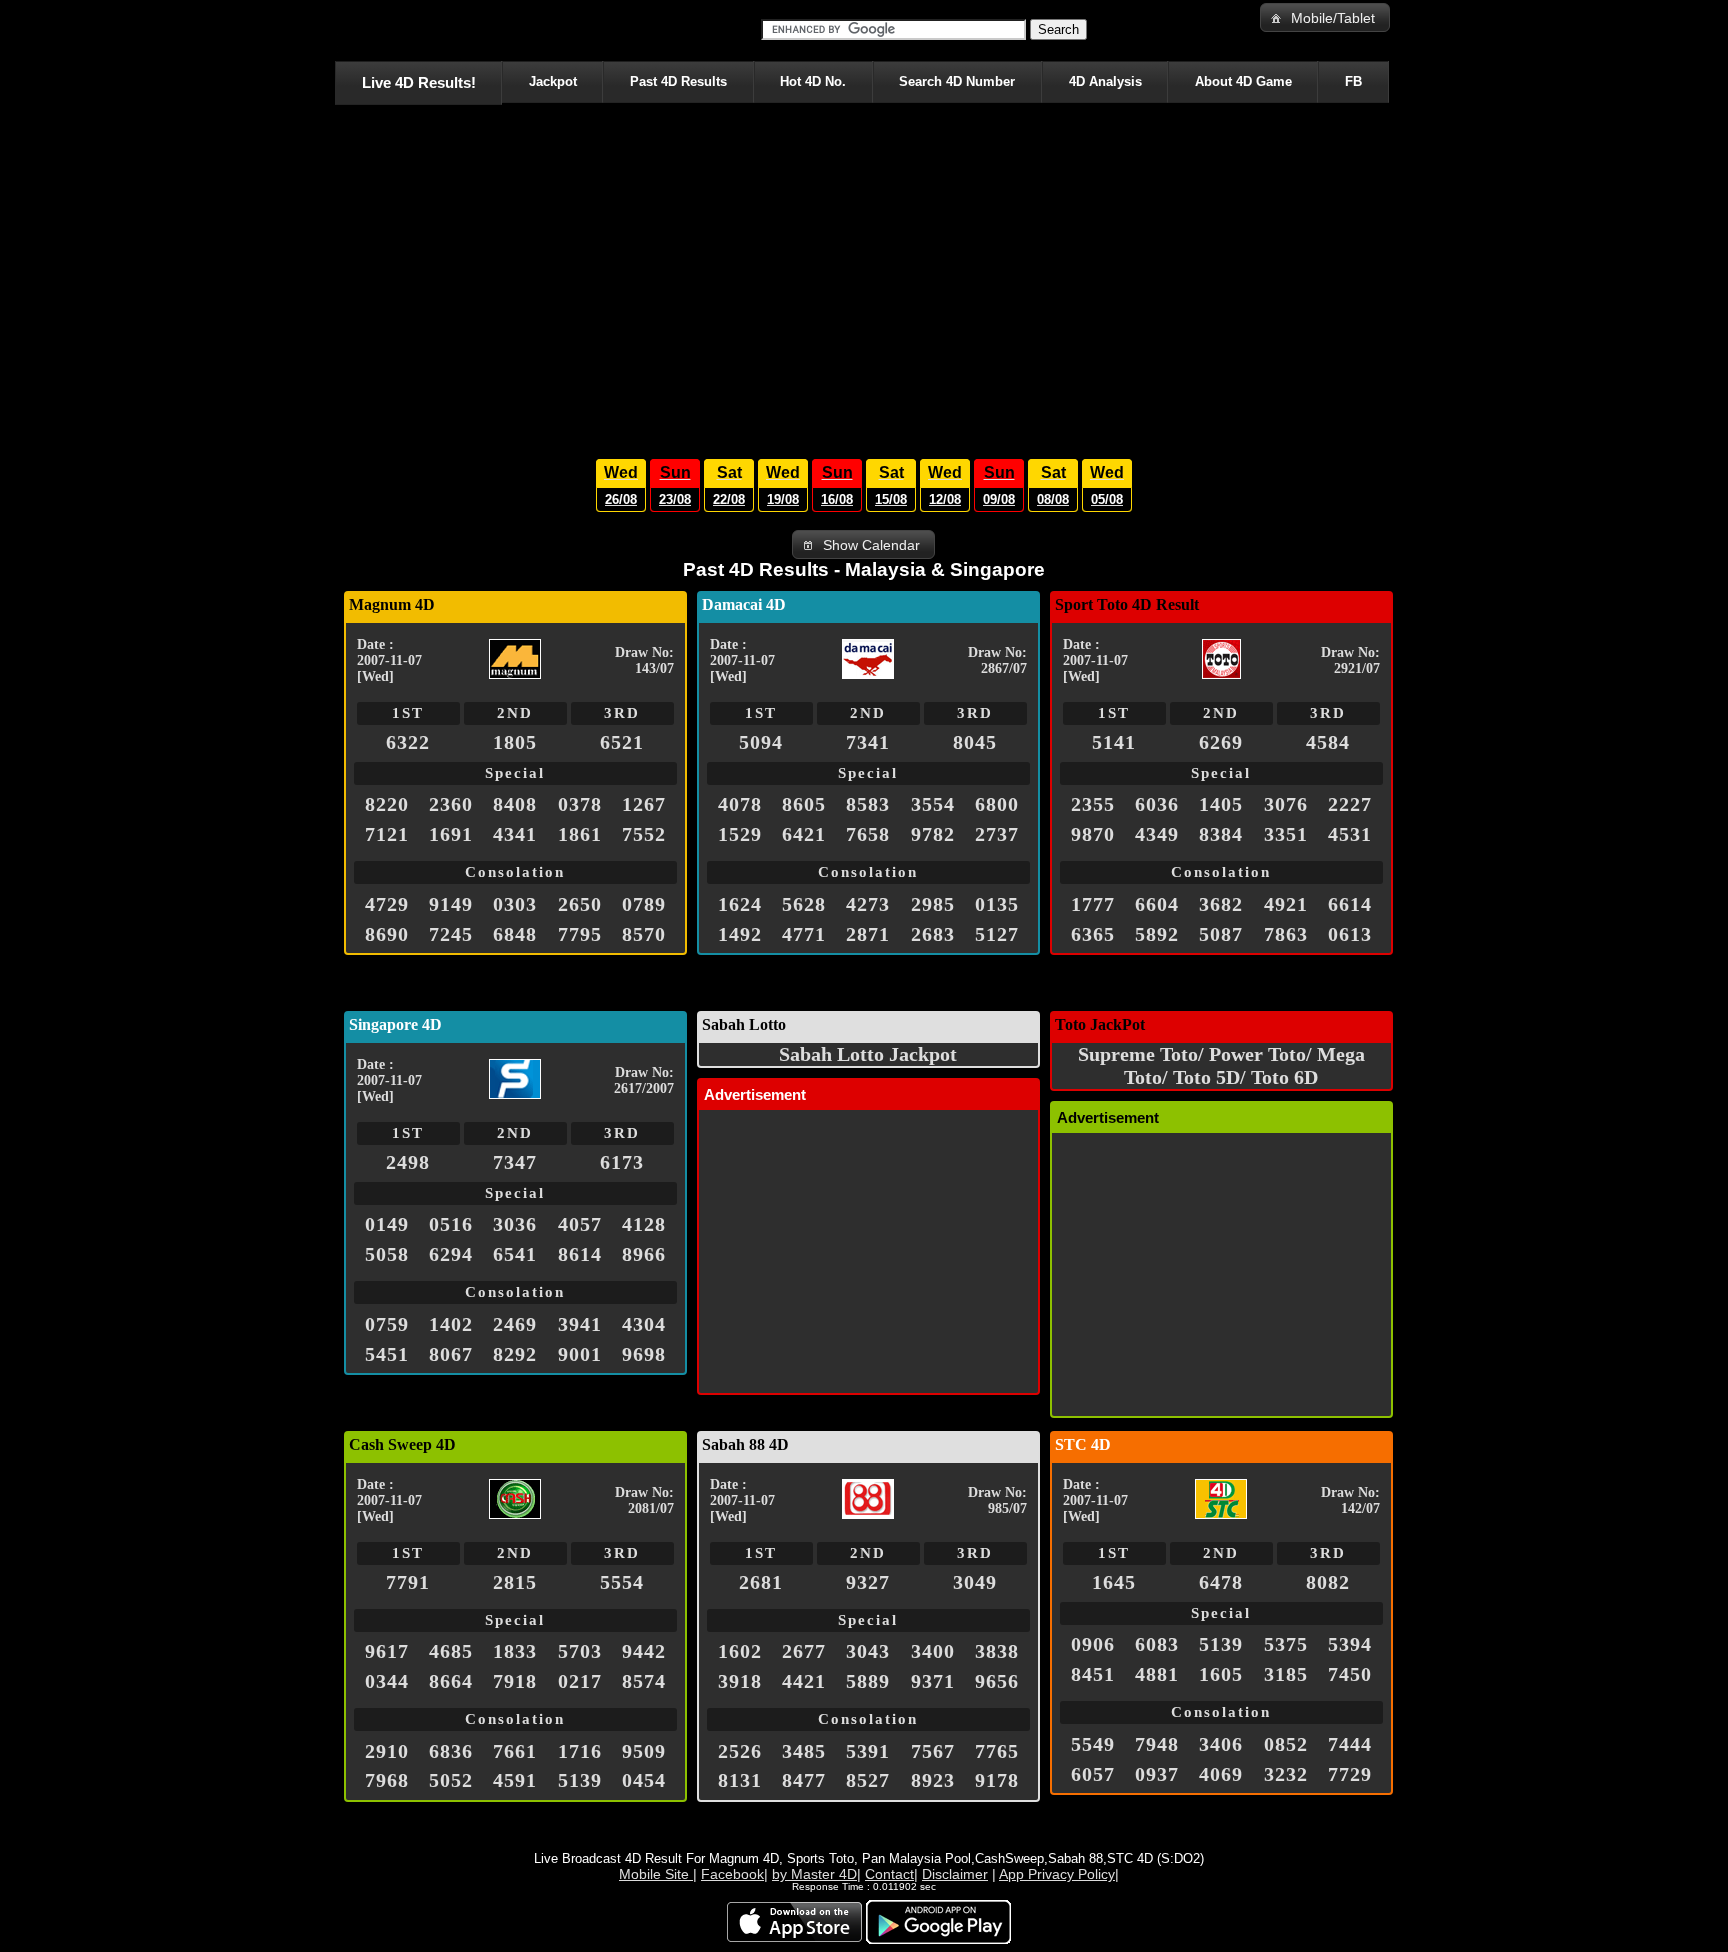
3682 (1221, 904)
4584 (1328, 742)
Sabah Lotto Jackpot (868, 1054)
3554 (933, 804)
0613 (1350, 934)
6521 (622, 742)
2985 (933, 904)
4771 (804, 934)
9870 (1093, 834)
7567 (933, 1751)
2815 (515, 1582)
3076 (1286, 804)
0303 (515, 904)
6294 (451, 1254)
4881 (1157, 1674)
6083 (1157, 1644)
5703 (580, 1651)
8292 (515, 1354)
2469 (515, 1324)
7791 (408, 1582)
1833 (515, 1651)
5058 (387, 1254)
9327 (868, 1582)
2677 (804, 1651)
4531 (1350, 834)
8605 (804, 804)
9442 (644, 1651)
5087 (1221, 934)
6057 (1093, 1774)
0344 (387, 1681)
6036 (1157, 804)
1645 (1114, 1582)
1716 (580, 1751)
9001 (580, 1354)
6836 (451, 1751)
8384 (1221, 834)
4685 (451, 1651)
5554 (622, 1582)
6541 (515, 1254)
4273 (868, 904)
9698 (644, 1354)
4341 (515, 834)
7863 (1286, 934)
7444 (1350, 1744)
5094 (761, 742)
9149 (451, 904)
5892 (1157, 934)
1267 (644, 804)
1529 (740, 834)
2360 (451, 804)
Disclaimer (955, 1874)
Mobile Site (656, 1874)
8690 (387, 934)
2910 (387, 1751)
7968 (387, 1780)
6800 (997, 804)
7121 (387, 834)
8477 (804, 1780)
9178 (997, 1780)
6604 (1157, 904)
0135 (997, 904)
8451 (1093, 1674)
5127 (997, 934)
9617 (387, 1651)
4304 (644, 1324)
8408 (515, 804)
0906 (1093, 1644)
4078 (740, 804)
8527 (868, 1780)
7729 (1350, 1774)
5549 (1093, 1744)
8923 (933, 1780)
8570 (644, 934)
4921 (1286, 904)
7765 (997, 1751)
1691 (451, 834)
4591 (515, 1780)
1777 (1093, 904)
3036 (515, 1224)
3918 (740, 1681)
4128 (644, 1224)
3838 (997, 1651)
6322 (408, 742)
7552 (644, 834)
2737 (997, 834)
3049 (975, 1582)
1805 (515, 742)
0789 (644, 904)
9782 (933, 834)
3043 (868, 1651)
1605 (1221, 1674)
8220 (387, 804)
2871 (868, 934)
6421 (804, 834)
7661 (515, 1751)
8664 (451, 1681)
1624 (740, 904)
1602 (740, 1651)
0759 (387, 1324)
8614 (580, 1254)
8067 (451, 1354)
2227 (1350, 804)
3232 (1286, 1774)
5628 (804, 904)
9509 (644, 1751)
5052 (451, 1780)
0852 (1286, 1744)
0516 (451, 1224)
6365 (1093, 934)
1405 (1221, 804)
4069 (1221, 1774)
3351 (1286, 834)
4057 (580, 1224)
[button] (1325, 17)
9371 (933, 1681)
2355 (1093, 804)
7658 (868, 834)
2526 (740, 1751)
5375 (1286, 1644)
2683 (933, 934)
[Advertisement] (864, 276)
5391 (868, 1751)
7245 (451, 934)
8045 (975, 742)
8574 (644, 1681)
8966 (644, 1254)
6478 (1221, 1582)
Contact (889, 1874)
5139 (580, 1780)
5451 (387, 1354)
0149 (387, 1224)
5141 (1114, 742)
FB (1353, 81)
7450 (1350, 1674)
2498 (408, 1162)
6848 (515, 934)
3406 (1221, 1744)
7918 (515, 1681)
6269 (1221, 742)
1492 (740, 934)
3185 (1286, 1674)
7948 (1157, 1744)
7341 (868, 742)
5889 (868, 1681)
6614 (1350, 904)
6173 (622, 1162)
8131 (740, 1780)
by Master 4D (814, 1874)
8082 (1328, 1582)
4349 (1157, 834)
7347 (515, 1162)
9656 (997, 1681)
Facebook (732, 1874)
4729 (387, 904)
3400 (933, 1651)
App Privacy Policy (1057, 1874)
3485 (804, 1751)
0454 (644, 1780)
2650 (580, 904)
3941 (580, 1324)
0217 (580, 1681)
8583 (868, 804)
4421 (804, 1681)
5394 (1350, 1644)
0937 (1157, 1774)
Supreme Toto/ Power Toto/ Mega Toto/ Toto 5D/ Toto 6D (1221, 1065)
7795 (580, 934)
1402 (451, 1324)
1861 (580, 834)
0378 (580, 804)
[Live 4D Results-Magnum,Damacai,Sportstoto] (338, 30)
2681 (761, 1582)
